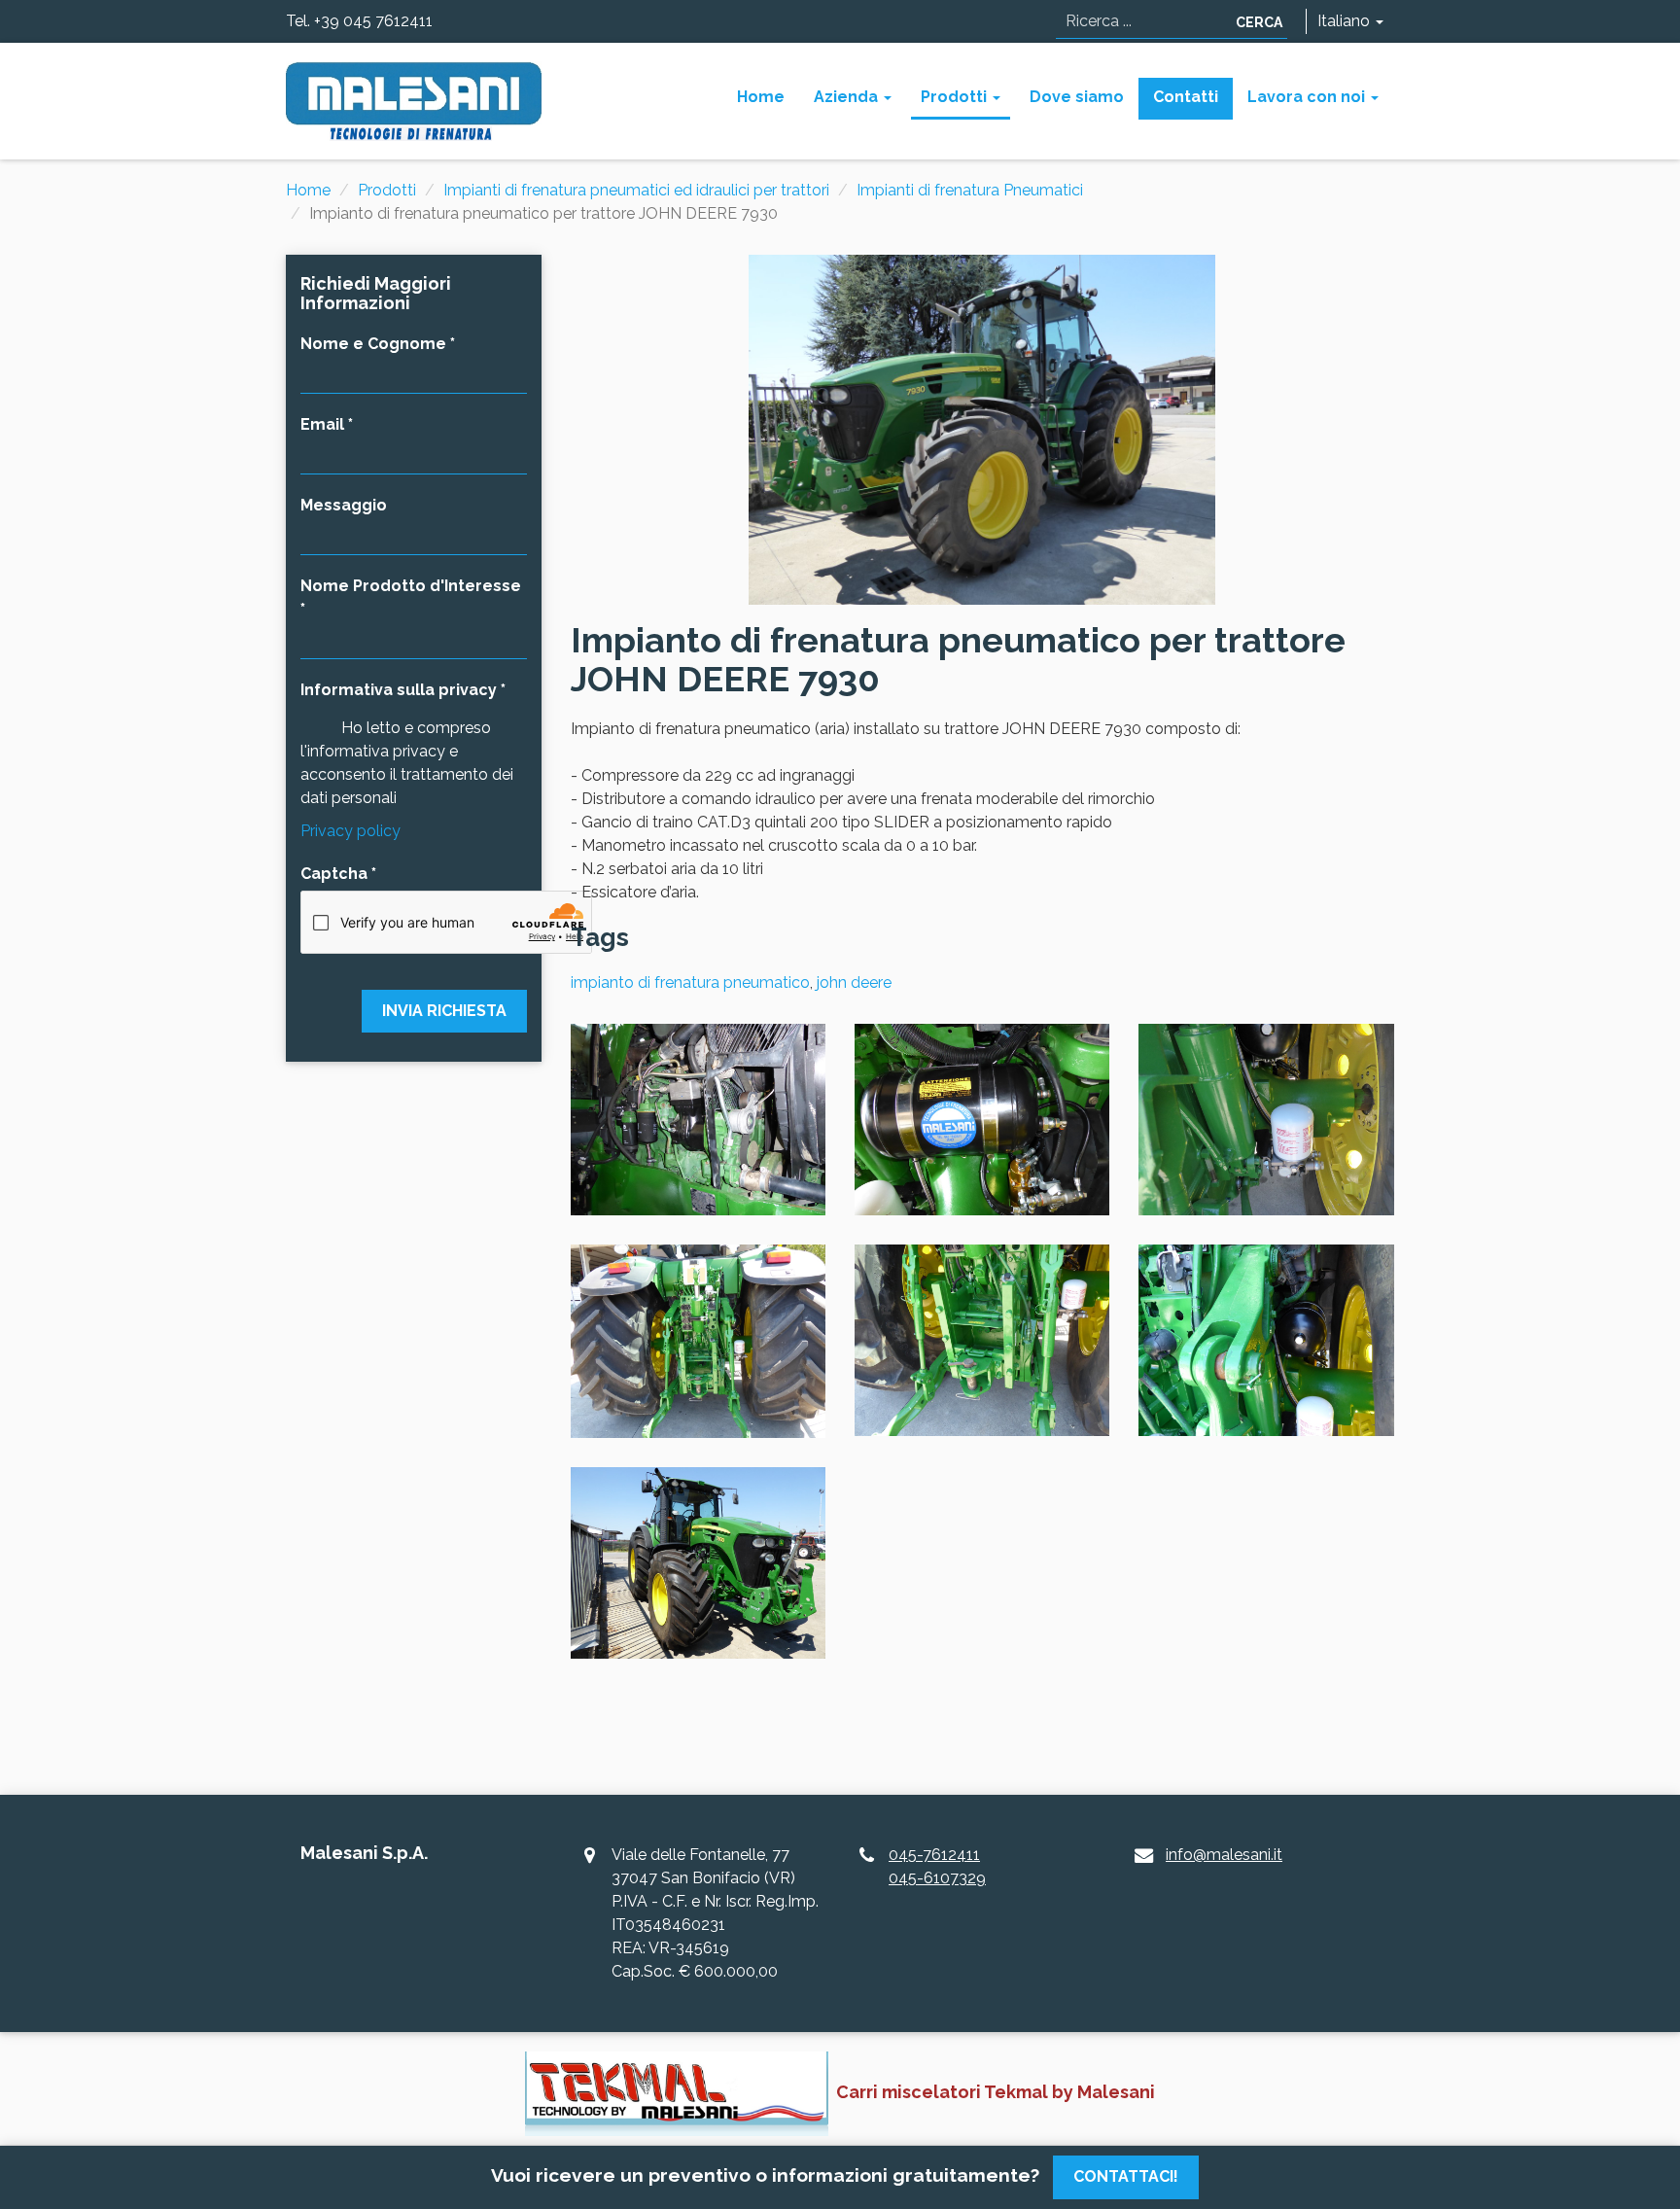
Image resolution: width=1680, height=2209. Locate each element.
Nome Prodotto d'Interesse (411, 586)
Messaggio (344, 505)
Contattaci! (1126, 2176)
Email (322, 424)
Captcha (334, 874)
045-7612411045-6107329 (937, 1866)
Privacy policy (350, 831)
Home (761, 97)
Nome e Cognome (373, 344)
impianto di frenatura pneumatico (690, 982)
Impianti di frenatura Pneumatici (970, 190)
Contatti (1186, 97)
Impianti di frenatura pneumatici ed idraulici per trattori (636, 190)
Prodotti (956, 97)
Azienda (848, 97)
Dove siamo (1077, 97)
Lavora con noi (1308, 97)
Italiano (1346, 21)
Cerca (1259, 22)
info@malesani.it (1224, 1855)
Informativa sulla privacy (399, 690)
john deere (854, 982)
